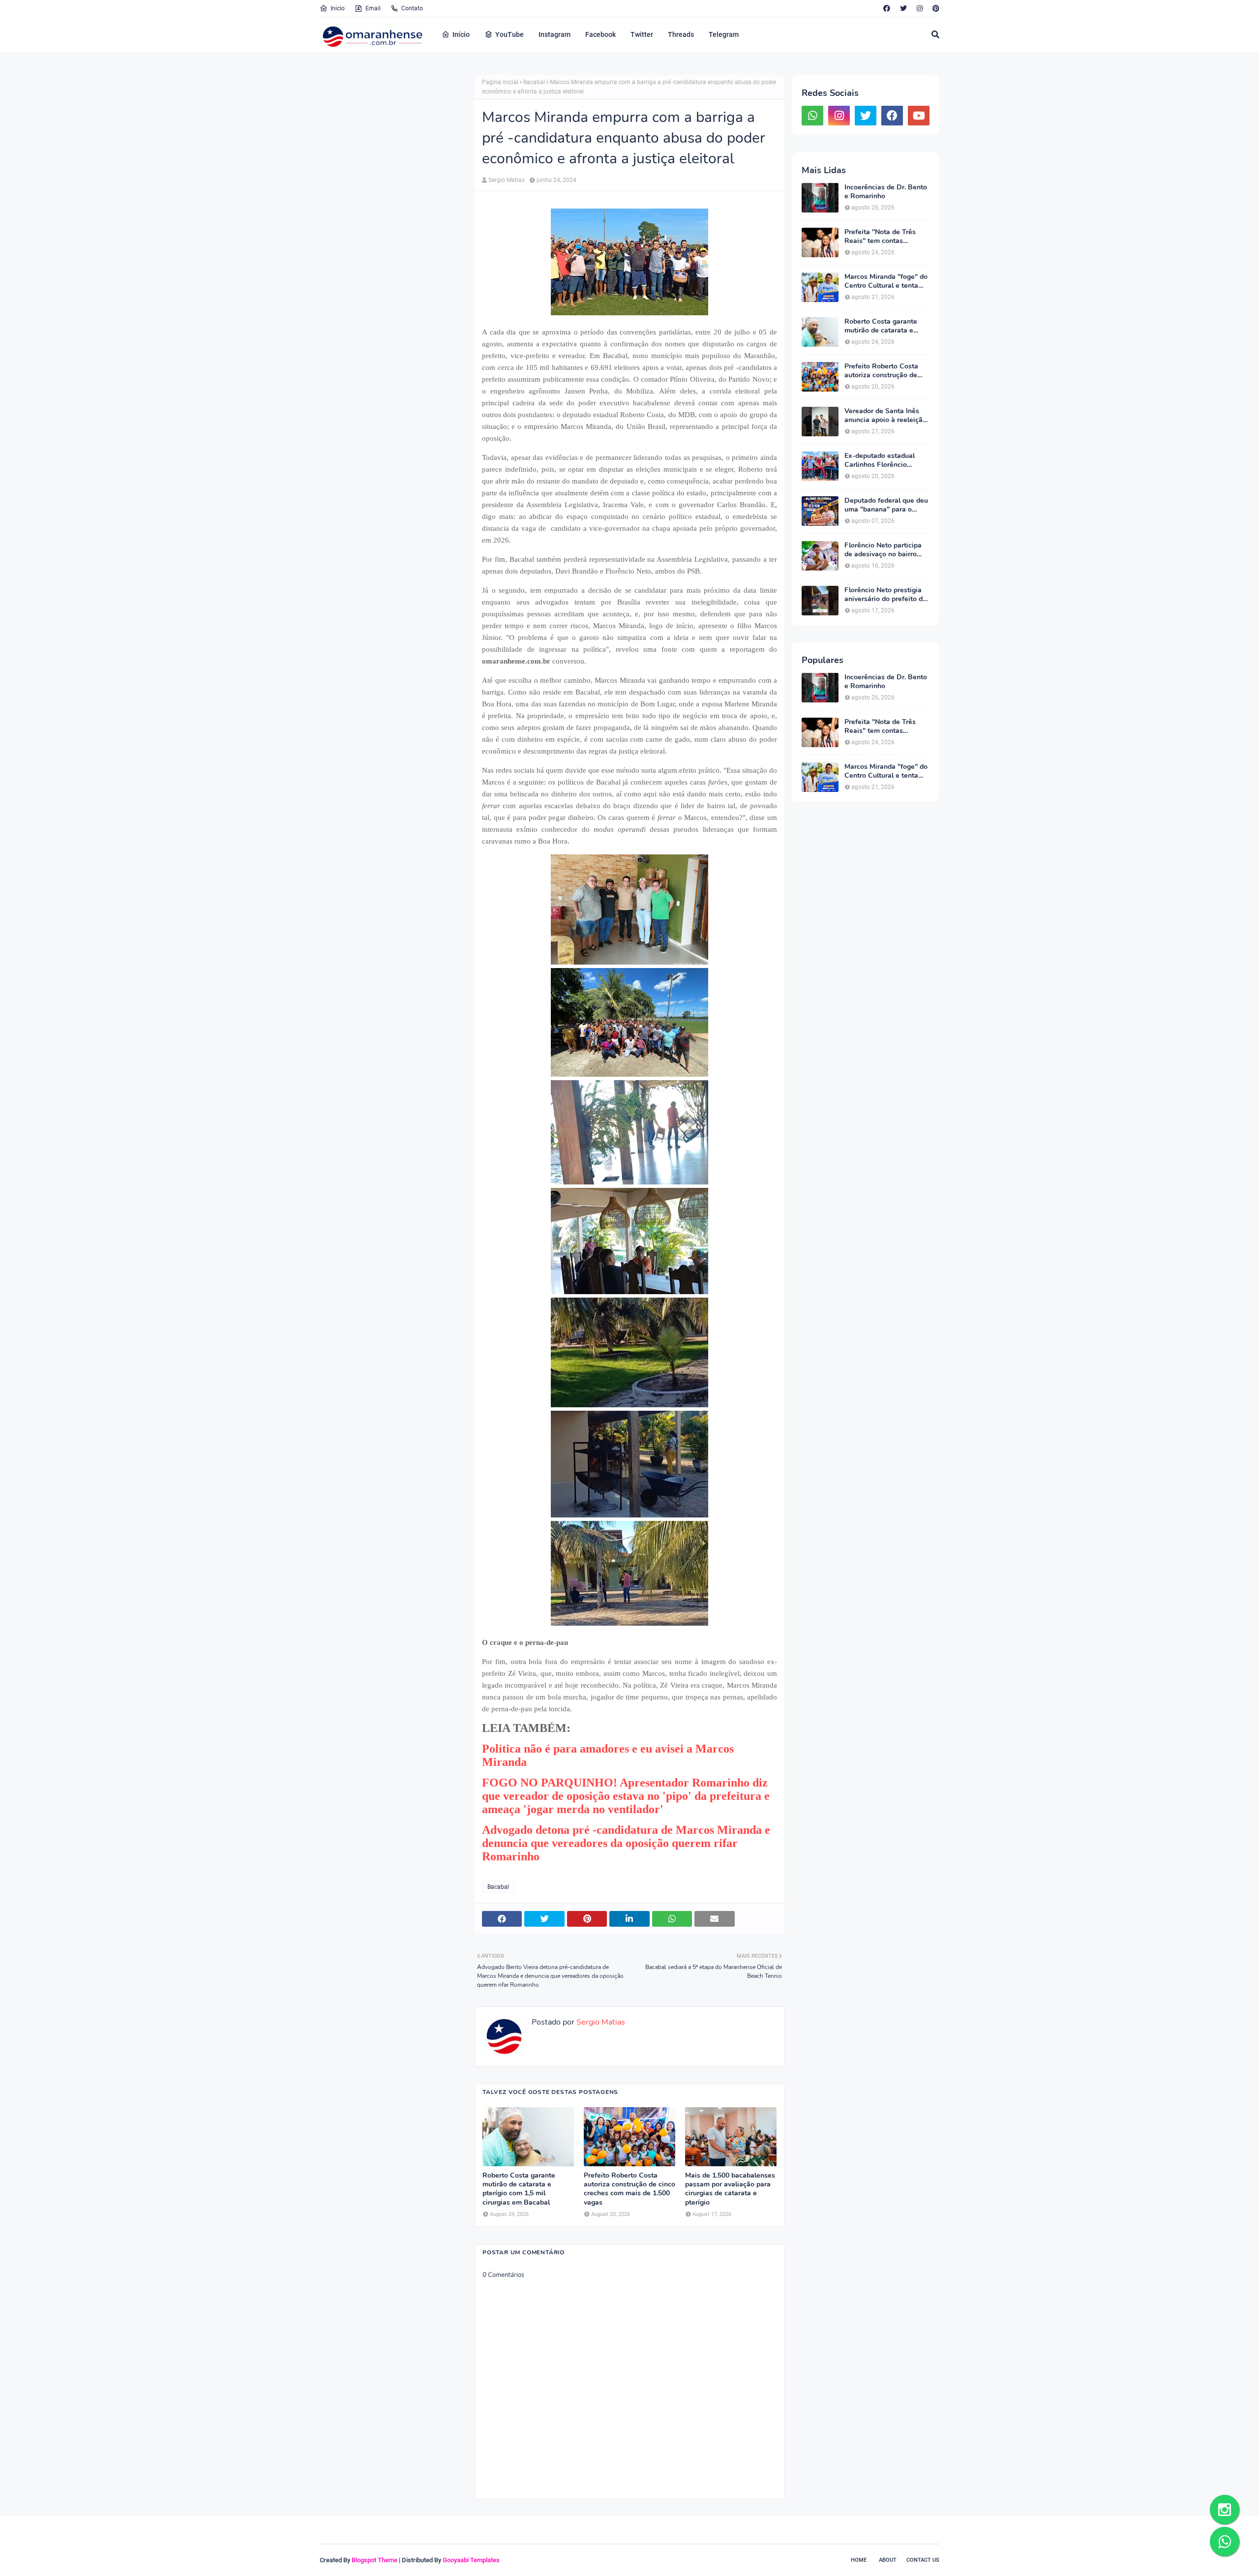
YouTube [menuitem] (510, 34)
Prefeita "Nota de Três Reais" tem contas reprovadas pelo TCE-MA (884, 237)
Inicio (338, 8)
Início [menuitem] (461, 34)
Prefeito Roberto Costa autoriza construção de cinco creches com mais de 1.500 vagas (629, 2189)
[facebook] (887, 8)
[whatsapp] (812, 116)
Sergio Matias (507, 180)
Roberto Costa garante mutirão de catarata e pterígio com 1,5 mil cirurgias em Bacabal (519, 2189)
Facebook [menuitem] (600, 34)
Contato (412, 8)
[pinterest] (935, 8)
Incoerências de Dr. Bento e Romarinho (886, 192)
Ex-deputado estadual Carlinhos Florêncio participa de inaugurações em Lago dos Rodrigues (886, 460)
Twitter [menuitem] (642, 34)
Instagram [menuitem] (555, 34)
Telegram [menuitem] (724, 34)
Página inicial (500, 82)
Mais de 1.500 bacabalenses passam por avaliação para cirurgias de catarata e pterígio (730, 2189)
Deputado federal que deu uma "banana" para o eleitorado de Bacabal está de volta (886, 505)
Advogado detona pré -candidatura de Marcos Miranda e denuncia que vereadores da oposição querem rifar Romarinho (626, 1843)
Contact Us (923, 2560)
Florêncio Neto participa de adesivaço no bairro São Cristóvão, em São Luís (883, 550)
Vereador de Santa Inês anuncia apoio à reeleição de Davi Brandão (885, 416)
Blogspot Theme (375, 2560)
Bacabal (534, 82)
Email (373, 8)
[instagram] (920, 8)
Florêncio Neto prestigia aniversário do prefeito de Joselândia (885, 595)
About (888, 2560)
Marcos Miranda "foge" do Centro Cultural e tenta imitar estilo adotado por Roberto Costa (886, 281)
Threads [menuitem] (681, 34)
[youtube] (919, 116)
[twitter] (903, 8)
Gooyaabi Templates (471, 2560)
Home (859, 2560)
